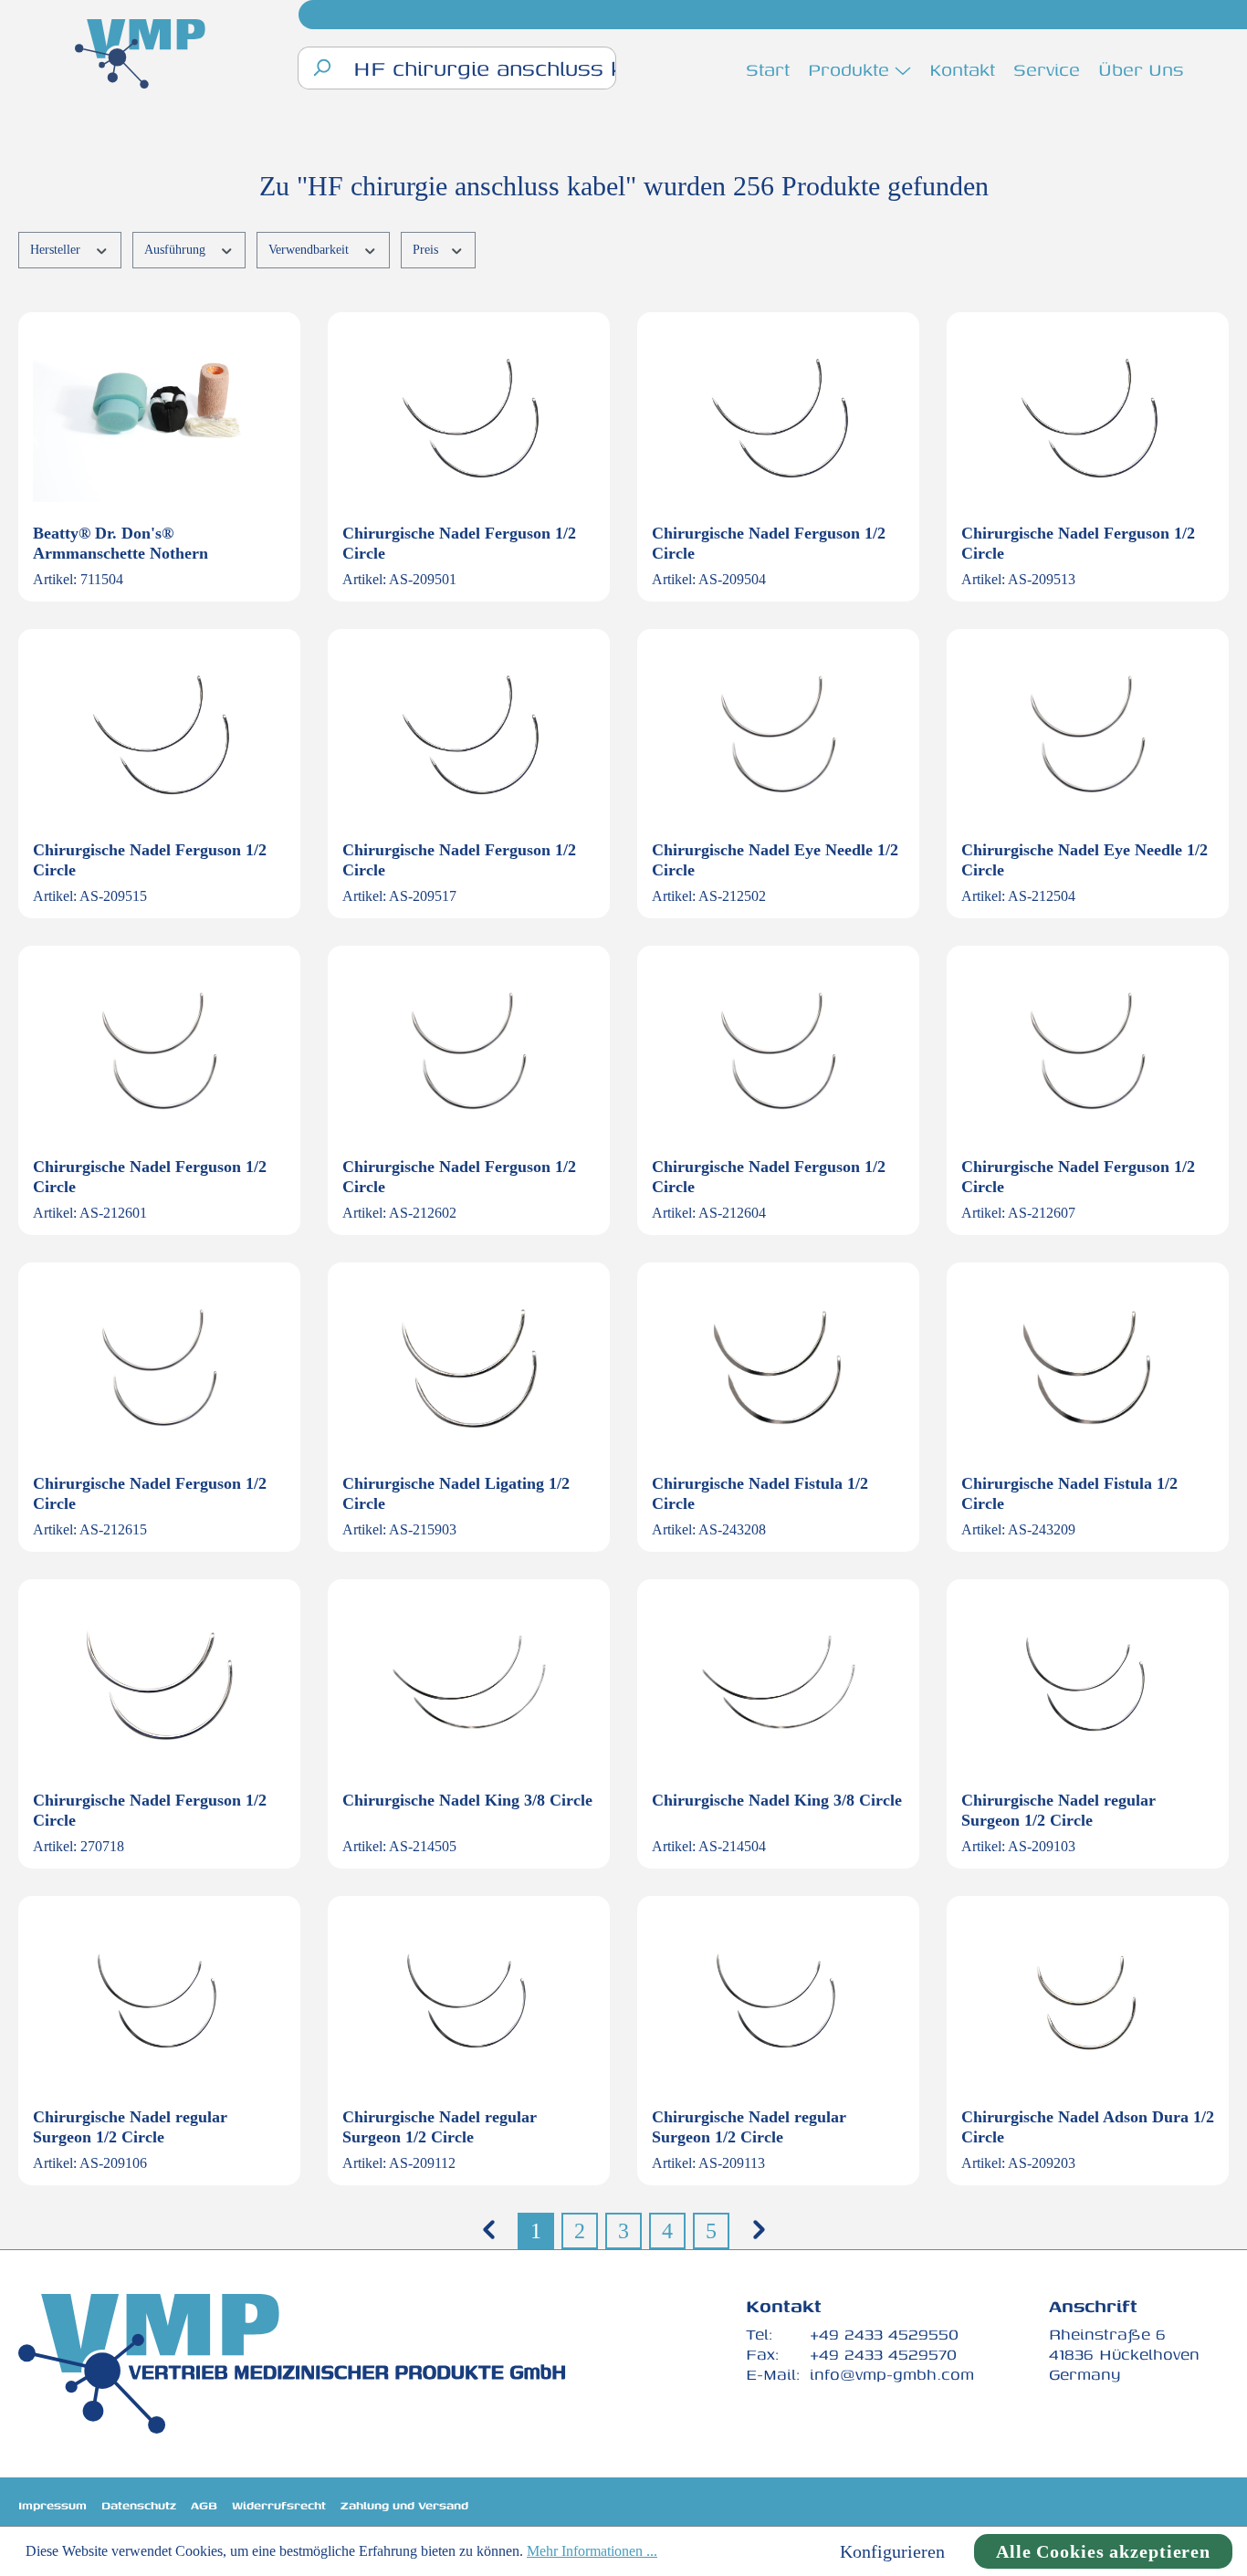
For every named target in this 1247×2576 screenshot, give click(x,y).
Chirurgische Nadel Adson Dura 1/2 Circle (1088, 2127)
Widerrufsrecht (279, 2505)
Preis (427, 250)
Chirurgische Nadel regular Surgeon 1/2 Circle (1058, 1810)
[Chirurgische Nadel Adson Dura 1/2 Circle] (1088, 2002)
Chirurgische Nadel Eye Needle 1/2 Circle (775, 860)
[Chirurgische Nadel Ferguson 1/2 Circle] (469, 418)
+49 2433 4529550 (884, 2334)
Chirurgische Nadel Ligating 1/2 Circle (456, 1493)
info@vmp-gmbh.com (892, 2374)
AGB (204, 2505)
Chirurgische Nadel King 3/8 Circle (467, 1800)
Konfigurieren (892, 2551)
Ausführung (177, 250)
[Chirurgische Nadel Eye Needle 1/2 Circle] (778, 735)
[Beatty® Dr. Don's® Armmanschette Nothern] (159, 418)
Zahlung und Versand (404, 2505)
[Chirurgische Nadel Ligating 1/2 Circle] (469, 1368)
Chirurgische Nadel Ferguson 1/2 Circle (459, 543)
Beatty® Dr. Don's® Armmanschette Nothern (121, 543)
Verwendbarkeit (310, 250)
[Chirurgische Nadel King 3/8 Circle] (469, 1685)
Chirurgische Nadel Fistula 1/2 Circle (760, 1493)
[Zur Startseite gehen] (140, 56)
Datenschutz (139, 2505)
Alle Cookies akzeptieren (1103, 2551)
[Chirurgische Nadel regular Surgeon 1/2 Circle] (1088, 1685)
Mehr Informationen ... (592, 2551)
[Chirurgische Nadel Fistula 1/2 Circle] (778, 1368)
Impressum (52, 2505)
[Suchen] (321, 68)
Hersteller (57, 250)
